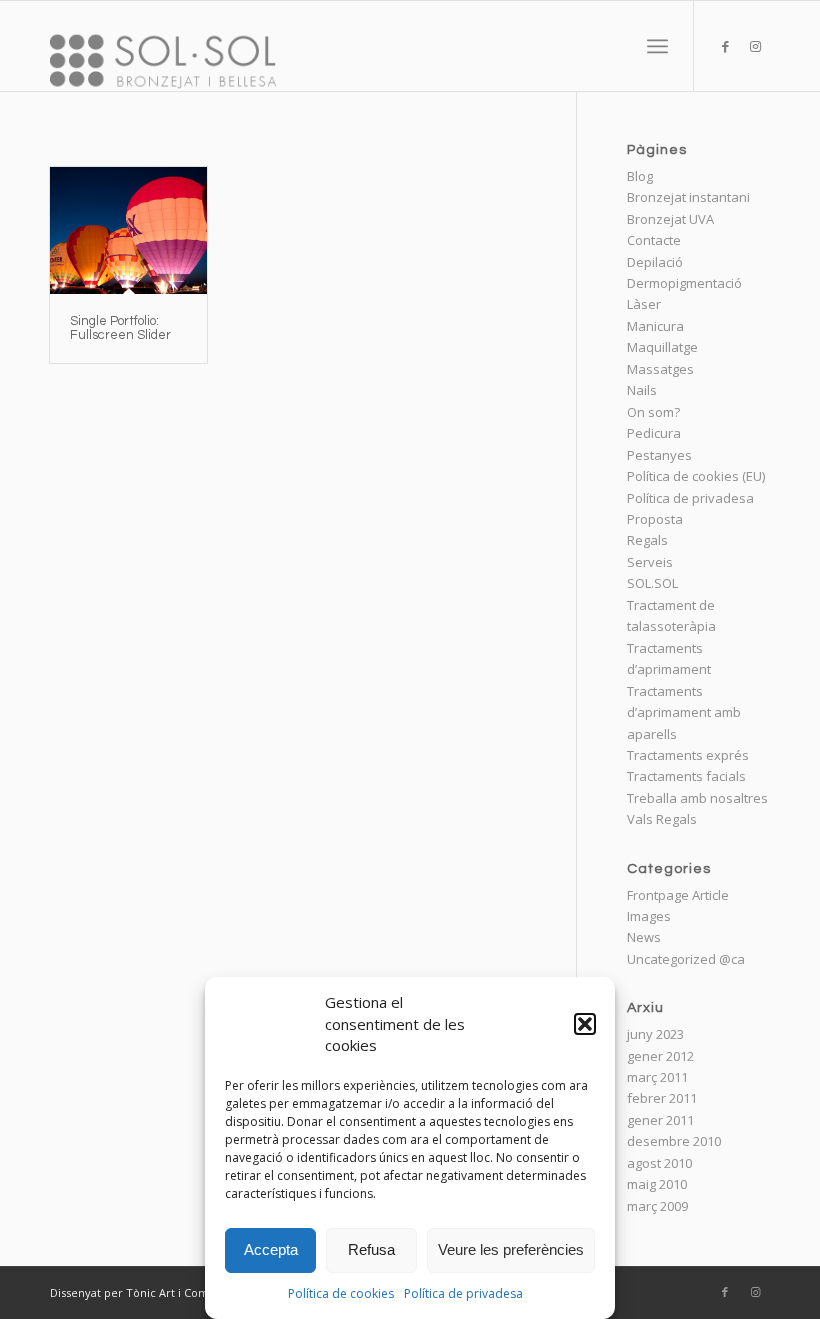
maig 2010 (657, 1184)
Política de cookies (341, 1293)
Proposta (655, 519)
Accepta (271, 1249)
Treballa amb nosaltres (697, 798)
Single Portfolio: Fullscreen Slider (120, 328)
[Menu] (657, 46)
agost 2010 (659, 1163)
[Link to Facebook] (725, 46)
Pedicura (654, 433)
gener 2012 (660, 1056)
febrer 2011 (662, 1098)
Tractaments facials (686, 776)
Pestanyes (659, 455)
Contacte (654, 240)
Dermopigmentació (684, 283)
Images (649, 916)
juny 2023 (655, 1034)
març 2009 (657, 1206)
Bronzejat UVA (670, 219)
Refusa (371, 1249)
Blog (640, 176)
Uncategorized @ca (686, 959)
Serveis (650, 562)
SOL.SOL (652, 583)
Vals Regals (662, 819)
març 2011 (657, 1077)
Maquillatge (662, 347)
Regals (647, 540)
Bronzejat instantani (688, 197)
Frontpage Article (678, 895)
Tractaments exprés (688, 755)
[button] (585, 1024)
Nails (642, 390)
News (644, 937)
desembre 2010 (674, 1141)
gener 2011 (660, 1120)
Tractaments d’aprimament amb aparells (684, 712)
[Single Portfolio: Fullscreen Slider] (128, 230)
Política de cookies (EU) (696, 476)
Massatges (660, 369)
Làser (644, 304)
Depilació (655, 262)
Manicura (655, 326)
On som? (653, 412)
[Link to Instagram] (755, 46)
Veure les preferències (511, 1249)
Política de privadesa (463, 1293)
